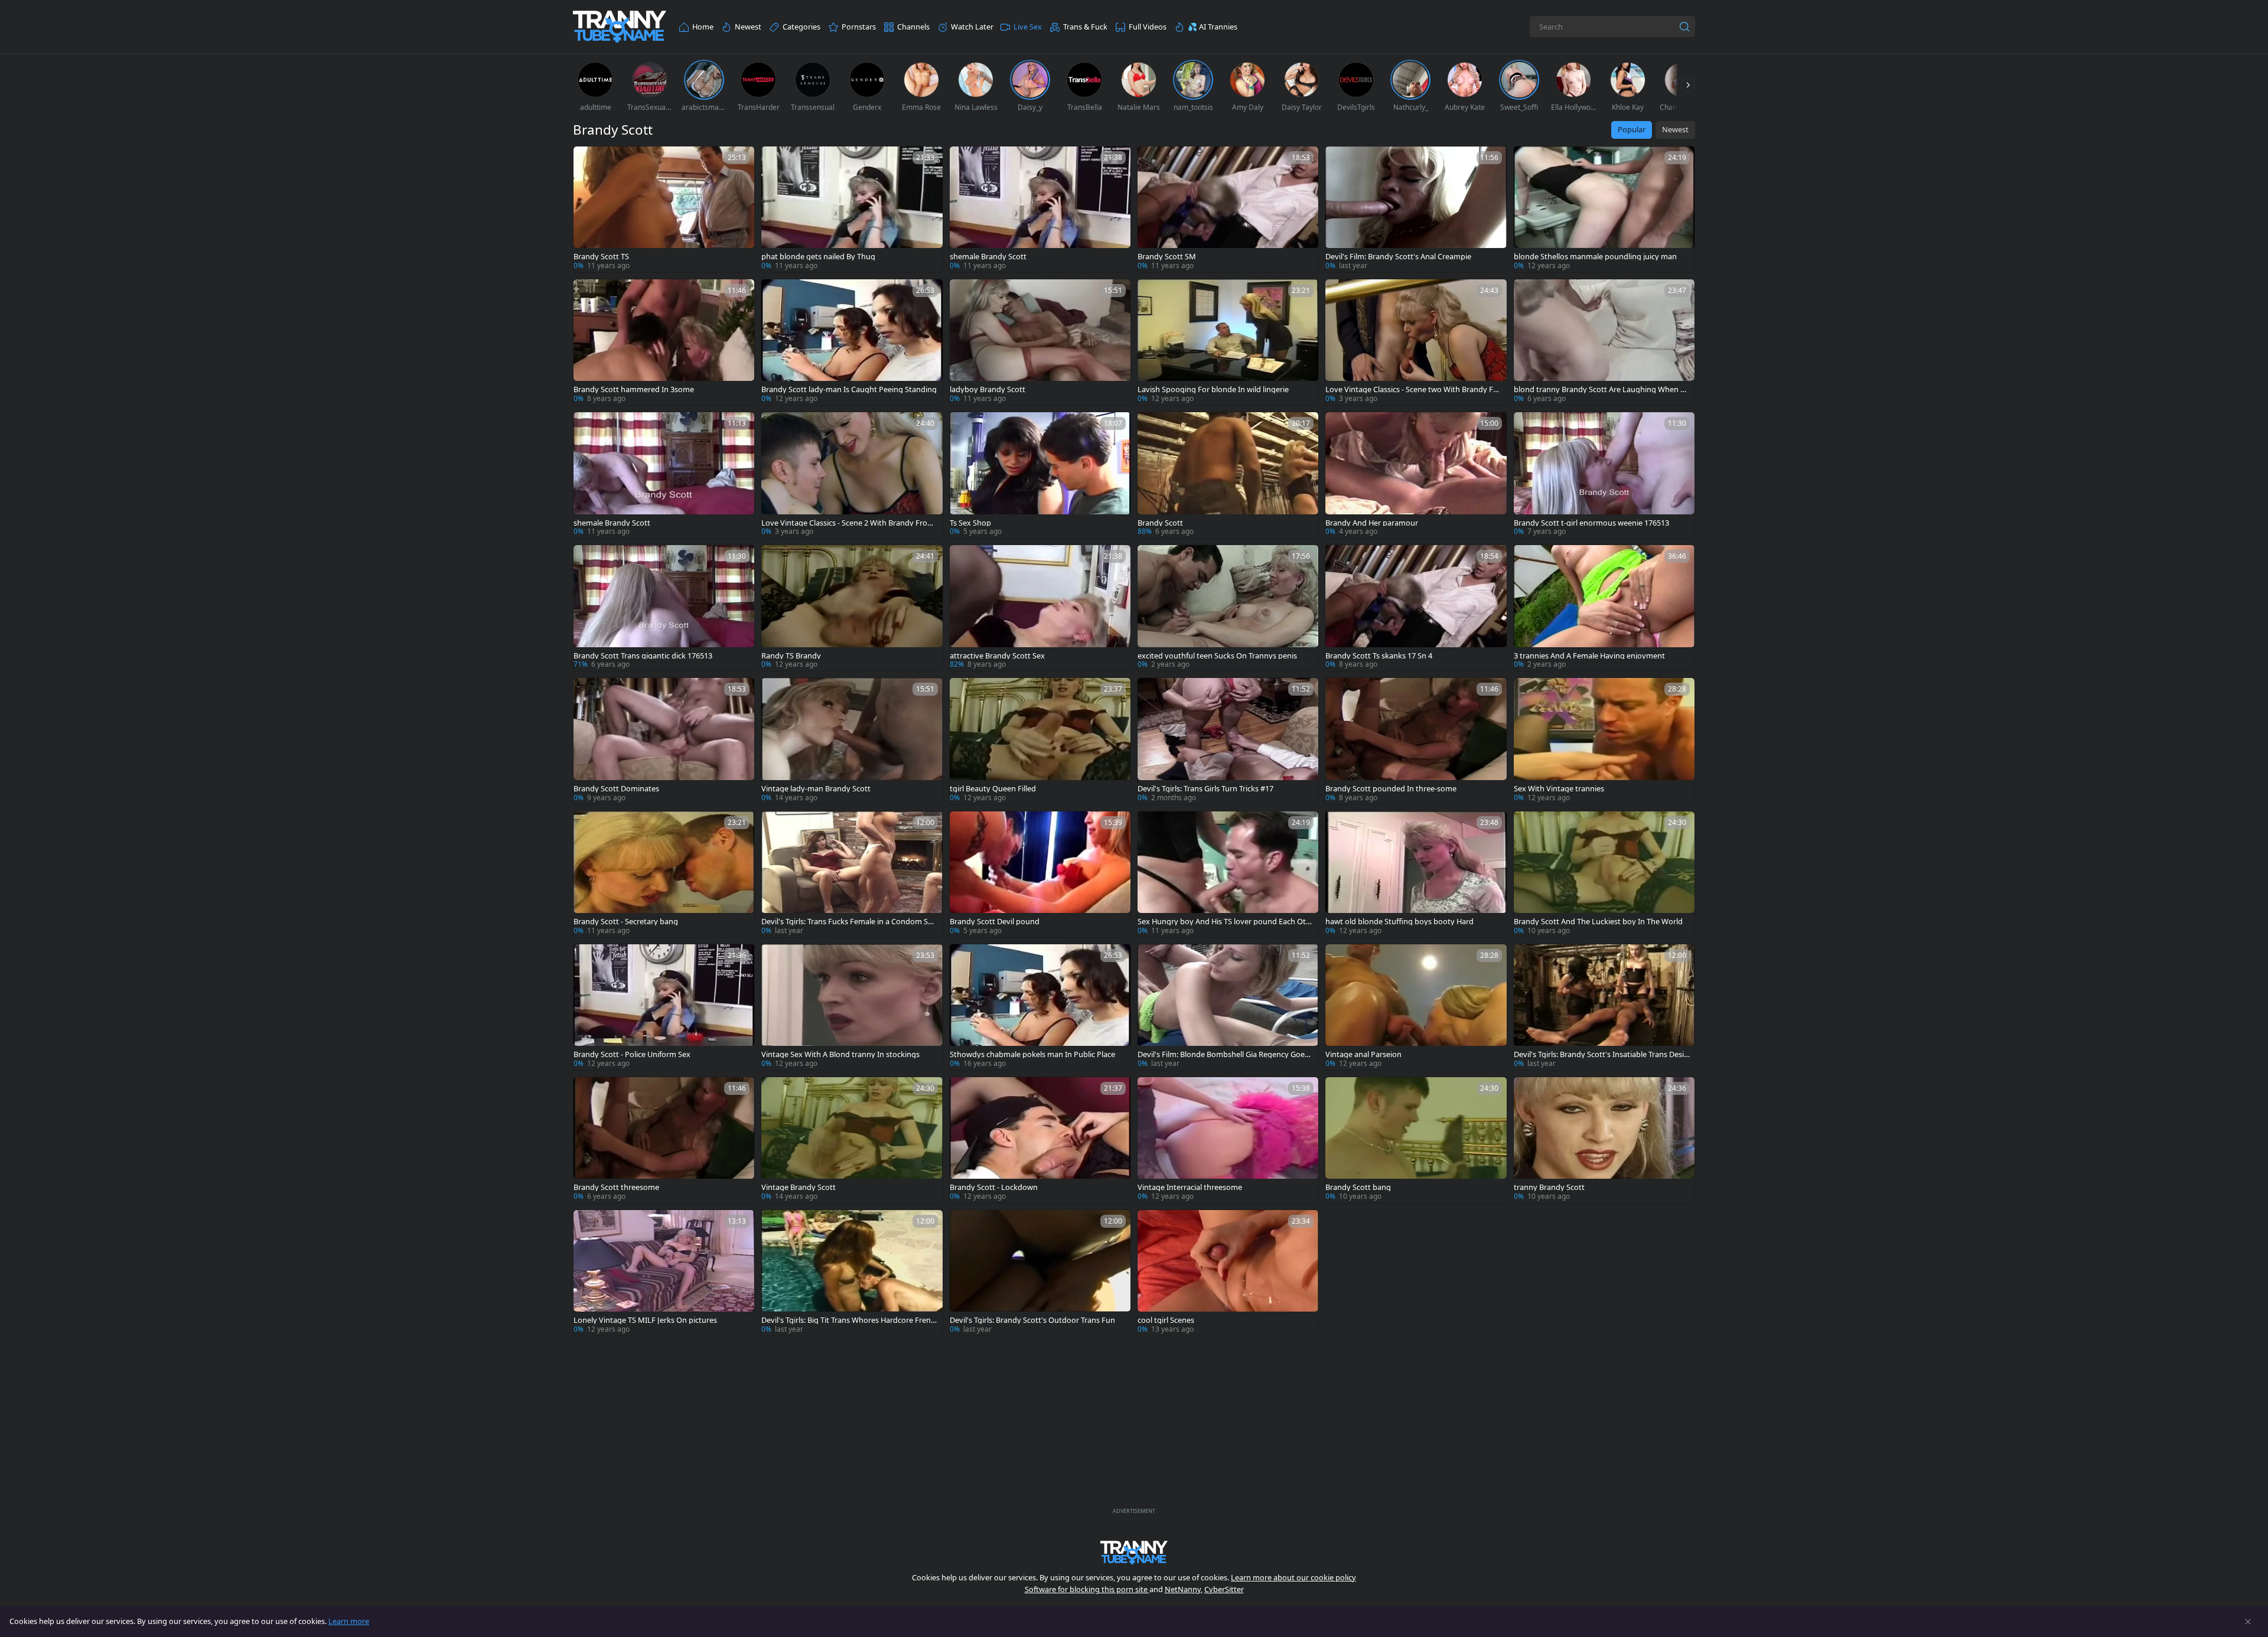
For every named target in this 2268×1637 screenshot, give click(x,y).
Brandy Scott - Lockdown (994, 1187)
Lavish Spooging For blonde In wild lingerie (1213, 389)
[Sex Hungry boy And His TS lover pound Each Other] (1228, 874)
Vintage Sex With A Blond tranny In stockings (840, 1054)
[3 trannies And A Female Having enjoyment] (1604, 608)
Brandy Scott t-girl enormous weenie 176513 (1591, 523)
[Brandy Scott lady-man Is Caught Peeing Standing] (852, 342)
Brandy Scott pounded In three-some (1391, 789)
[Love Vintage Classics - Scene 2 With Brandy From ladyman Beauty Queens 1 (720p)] (852, 475)
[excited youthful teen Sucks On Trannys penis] (1228, 608)
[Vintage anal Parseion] (1416, 1007)
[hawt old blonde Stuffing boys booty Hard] (1416, 874)
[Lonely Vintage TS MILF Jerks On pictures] (664, 1273)
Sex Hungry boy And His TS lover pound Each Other (1224, 922)
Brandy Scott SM (1167, 257)
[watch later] (588, 161)
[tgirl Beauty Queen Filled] (1040, 741)
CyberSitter (1224, 1589)
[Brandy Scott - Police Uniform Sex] (664, 1007)
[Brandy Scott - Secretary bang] (664, 874)
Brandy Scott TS (601, 257)
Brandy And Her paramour (1372, 523)
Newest (1675, 129)
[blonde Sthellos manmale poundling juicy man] (1604, 209)
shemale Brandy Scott (988, 257)
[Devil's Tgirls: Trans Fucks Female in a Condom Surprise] (852, 874)
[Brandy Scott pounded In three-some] (1416, 741)
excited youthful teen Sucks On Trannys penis (1217, 656)
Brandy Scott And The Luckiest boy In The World (1598, 922)
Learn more (349, 1621)
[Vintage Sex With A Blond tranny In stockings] (852, 1007)
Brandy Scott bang (1358, 1187)
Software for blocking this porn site (1087, 1589)
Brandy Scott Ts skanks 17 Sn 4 (1379, 656)
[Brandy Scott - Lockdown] (1040, 1140)
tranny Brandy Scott (1549, 1187)
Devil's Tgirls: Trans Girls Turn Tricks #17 (1205, 789)
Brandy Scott (1160, 523)
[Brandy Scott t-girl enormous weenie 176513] (1604, 475)
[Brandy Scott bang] (1416, 1140)
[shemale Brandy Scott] (1040, 209)
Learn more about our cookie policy (1293, 1577)
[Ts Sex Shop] (1040, 475)
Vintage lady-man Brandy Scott (816, 789)
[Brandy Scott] (1228, 475)
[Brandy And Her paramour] (1416, 475)
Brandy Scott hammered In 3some (634, 389)
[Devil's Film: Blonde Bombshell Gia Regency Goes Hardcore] (1228, 1007)
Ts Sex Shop (970, 523)
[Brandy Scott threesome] (664, 1140)
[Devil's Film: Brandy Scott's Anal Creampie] (1416, 209)
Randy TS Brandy (791, 656)
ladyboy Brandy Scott (988, 389)
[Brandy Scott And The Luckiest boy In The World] (1604, 874)
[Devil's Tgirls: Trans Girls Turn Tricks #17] (1228, 741)
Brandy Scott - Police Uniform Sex (632, 1054)
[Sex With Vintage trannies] (1604, 741)
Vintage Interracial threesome (1190, 1187)
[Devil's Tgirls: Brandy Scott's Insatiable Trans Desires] (1604, 1007)
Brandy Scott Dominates (616, 789)
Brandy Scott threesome (616, 1187)
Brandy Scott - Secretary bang (626, 922)
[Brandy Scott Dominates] (664, 741)
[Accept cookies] (2248, 1622)
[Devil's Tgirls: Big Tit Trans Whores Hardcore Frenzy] (852, 1273)
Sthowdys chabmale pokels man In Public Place (1032, 1054)
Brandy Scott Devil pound (995, 922)
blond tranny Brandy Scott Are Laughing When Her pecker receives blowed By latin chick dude (1602, 389)
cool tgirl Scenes (1166, 1320)
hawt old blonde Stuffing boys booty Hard (1399, 922)
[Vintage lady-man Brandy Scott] (852, 741)
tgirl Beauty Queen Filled (993, 789)
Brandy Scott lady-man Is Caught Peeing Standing (849, 389)
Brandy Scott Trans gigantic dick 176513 (643, 656)
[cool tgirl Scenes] (1228, 1273)
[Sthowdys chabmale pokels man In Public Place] (1040, 1007)
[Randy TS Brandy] (852, 608)
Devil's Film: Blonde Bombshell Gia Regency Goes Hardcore (1223, 1054)
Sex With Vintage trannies (1559, 789)
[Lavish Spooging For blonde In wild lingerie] (1228, 342)
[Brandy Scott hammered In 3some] (664, 342)
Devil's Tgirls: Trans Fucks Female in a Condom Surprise (848, 922)
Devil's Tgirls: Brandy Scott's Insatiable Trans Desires (1600, 1054)
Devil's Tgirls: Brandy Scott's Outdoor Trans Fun (1032, 1320)
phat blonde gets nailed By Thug (818, 257)
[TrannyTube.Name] (620, 27)
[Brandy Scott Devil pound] (1040, 874)
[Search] (1684, 27)
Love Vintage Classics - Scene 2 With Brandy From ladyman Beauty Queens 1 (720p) (848, 523)
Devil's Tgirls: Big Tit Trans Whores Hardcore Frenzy (848, 1320)
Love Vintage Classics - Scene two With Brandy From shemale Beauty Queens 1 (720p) (1413, 389)
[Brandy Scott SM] (1228, 209)
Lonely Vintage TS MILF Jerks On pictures (645, 1320)
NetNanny (1183, 1589)
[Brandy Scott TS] (664, 209)
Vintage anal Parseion (1363, 1054)
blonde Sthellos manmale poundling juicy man (1595, 257)
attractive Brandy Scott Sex (997, 656)
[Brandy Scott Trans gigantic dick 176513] (664, 608)
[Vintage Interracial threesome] (1228, 1140)
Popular (1632, 129)
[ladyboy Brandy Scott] (1040, 342)
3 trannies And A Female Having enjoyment (1589, 656)
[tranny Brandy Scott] (1604, 1140)
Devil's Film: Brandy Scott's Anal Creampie (1398, 257)
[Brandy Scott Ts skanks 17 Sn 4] (1416, 608)
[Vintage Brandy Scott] (852, 1140)
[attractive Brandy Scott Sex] (1040, 608)
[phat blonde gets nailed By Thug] (852, 209)
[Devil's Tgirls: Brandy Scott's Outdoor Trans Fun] (1040, 1273)
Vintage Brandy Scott (799, 1187)
